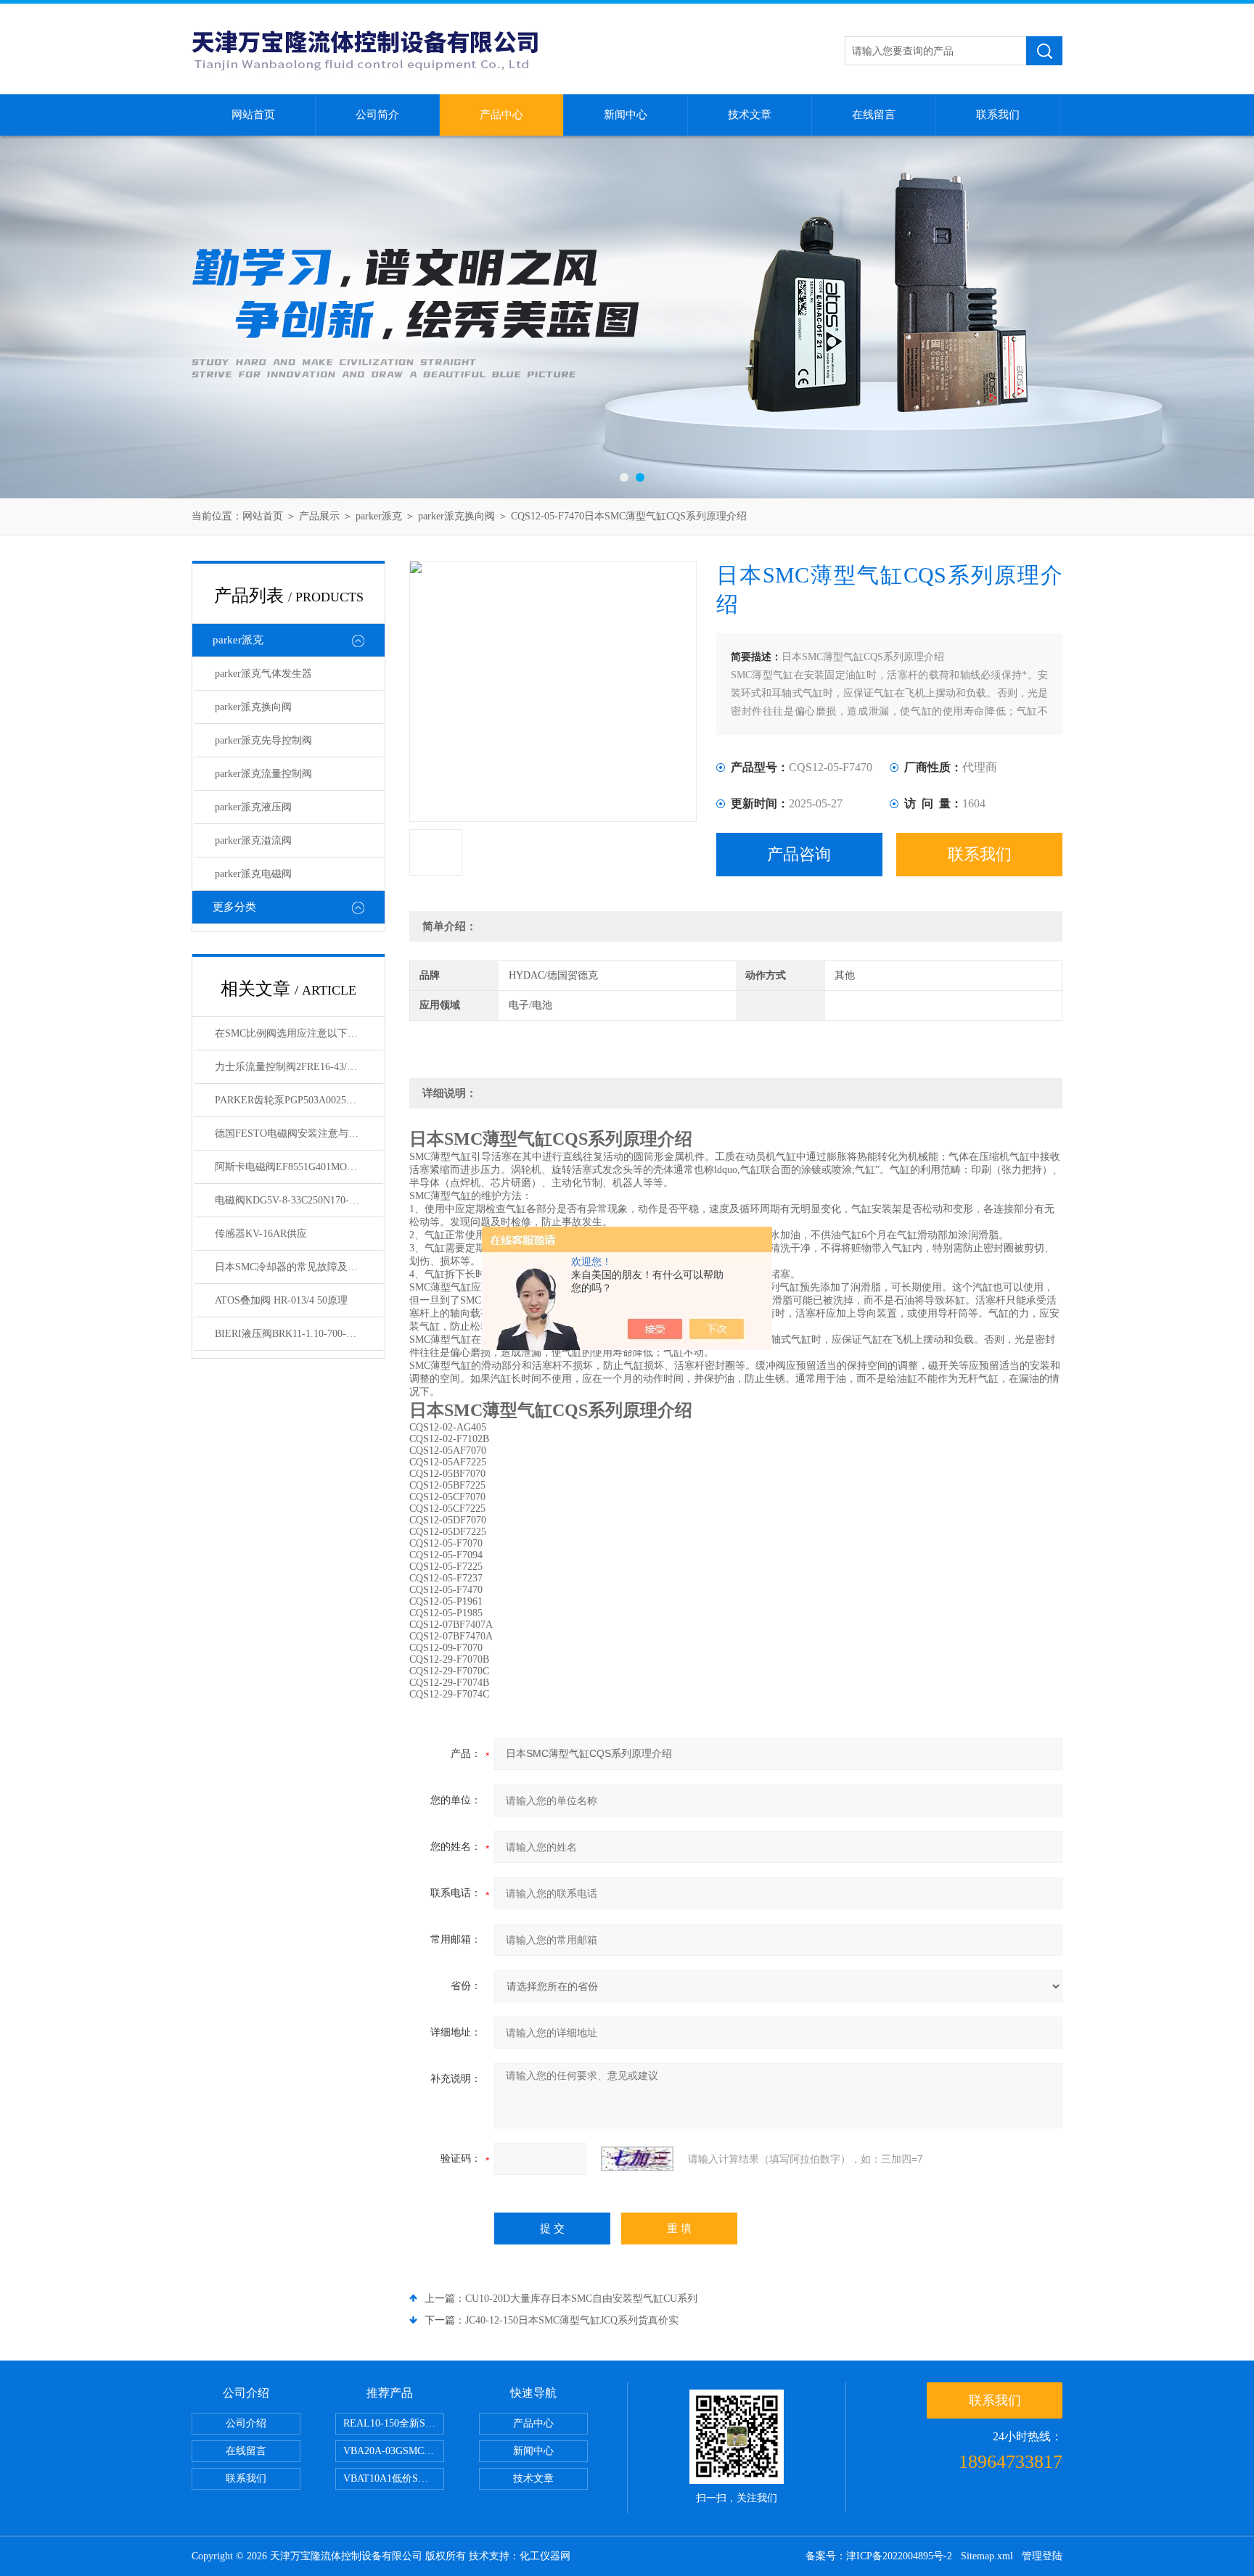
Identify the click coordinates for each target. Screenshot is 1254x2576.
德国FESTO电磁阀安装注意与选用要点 (299, 1133)
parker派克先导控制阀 (263, 740)
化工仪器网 (545, 2556)
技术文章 (750, 115)
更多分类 (234, 907)
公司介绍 (246, 2423)
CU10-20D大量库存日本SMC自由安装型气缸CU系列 (581, 2299)
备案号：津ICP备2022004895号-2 (879, 2556)
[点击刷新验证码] (637, 2159)
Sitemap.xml (987, 2556)
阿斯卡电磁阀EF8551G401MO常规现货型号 (299, 1167)
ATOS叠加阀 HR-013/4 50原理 (281, 1300)
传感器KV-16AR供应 (261, 1234)
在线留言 (874, 115)
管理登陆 (1042, 2556)
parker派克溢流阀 (253, 840)
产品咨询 (799, 854)
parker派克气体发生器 (263, 674)
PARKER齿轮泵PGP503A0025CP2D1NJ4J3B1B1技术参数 (299, 1100)
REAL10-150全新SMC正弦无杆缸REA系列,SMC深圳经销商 (394, 2423)
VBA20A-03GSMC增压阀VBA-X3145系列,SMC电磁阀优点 (394, 2451)
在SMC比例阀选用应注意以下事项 (291, 1033)
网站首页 (253, 115)
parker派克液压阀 (253, 807)
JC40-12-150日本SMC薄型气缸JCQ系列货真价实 (572, 2320)
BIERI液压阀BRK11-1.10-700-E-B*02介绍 (299, 1334)
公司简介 (377, 115)
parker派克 (379, 516)
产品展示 (319, 516)
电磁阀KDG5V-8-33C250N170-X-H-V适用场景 (299, 1200)
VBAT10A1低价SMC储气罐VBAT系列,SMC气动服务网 (394, 2478)
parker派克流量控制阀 (263, 774)
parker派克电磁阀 (253, 874)
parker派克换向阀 (456, 516)
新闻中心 (626, 115)
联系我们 (998, 115)
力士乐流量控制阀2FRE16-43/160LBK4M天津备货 (299, 1067)
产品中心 (501, 115)
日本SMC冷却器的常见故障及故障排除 (299, 1267)
